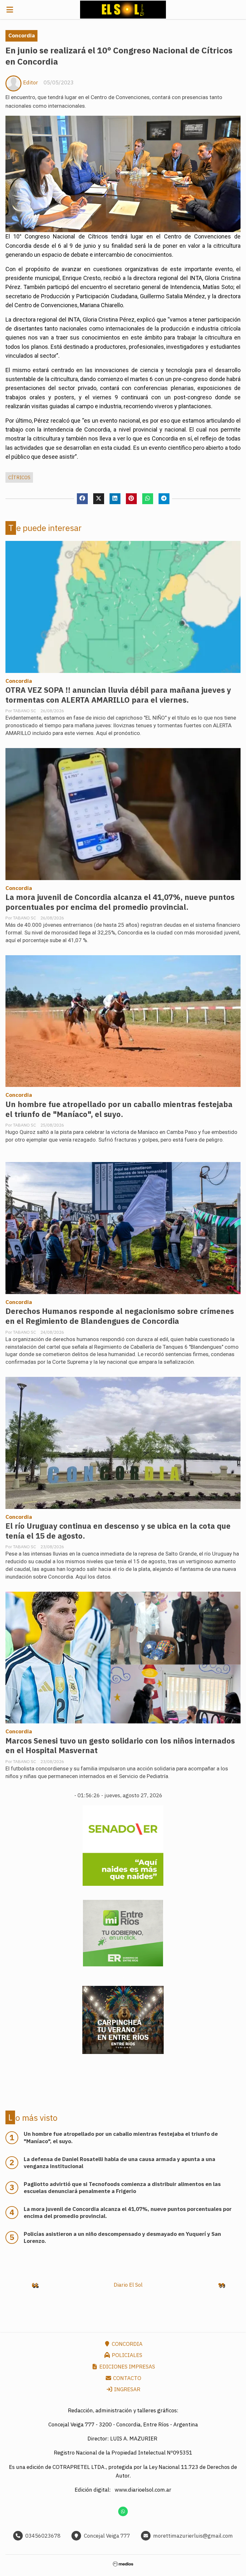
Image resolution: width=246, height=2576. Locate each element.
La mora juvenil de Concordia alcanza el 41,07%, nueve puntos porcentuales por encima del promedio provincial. (120, 902)
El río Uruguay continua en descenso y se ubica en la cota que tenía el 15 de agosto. (118, 1531)
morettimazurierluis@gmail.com (193, 2536)
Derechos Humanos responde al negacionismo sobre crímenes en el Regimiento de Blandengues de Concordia (120, 1316)
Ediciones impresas (127, 2367)
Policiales (126, 2355)
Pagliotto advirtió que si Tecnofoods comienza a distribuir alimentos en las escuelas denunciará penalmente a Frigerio (122, 2188)
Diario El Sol (128, 2285)
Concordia (22, 35)
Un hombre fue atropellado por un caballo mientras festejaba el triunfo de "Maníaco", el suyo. (119, 1109)
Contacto (127, 2378)
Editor (31, 82)
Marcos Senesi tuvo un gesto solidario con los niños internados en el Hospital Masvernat (120, 1746)
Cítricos (19, 477)
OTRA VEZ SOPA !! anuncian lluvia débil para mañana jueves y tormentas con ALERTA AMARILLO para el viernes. (118, 695)
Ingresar (127, 2389)
